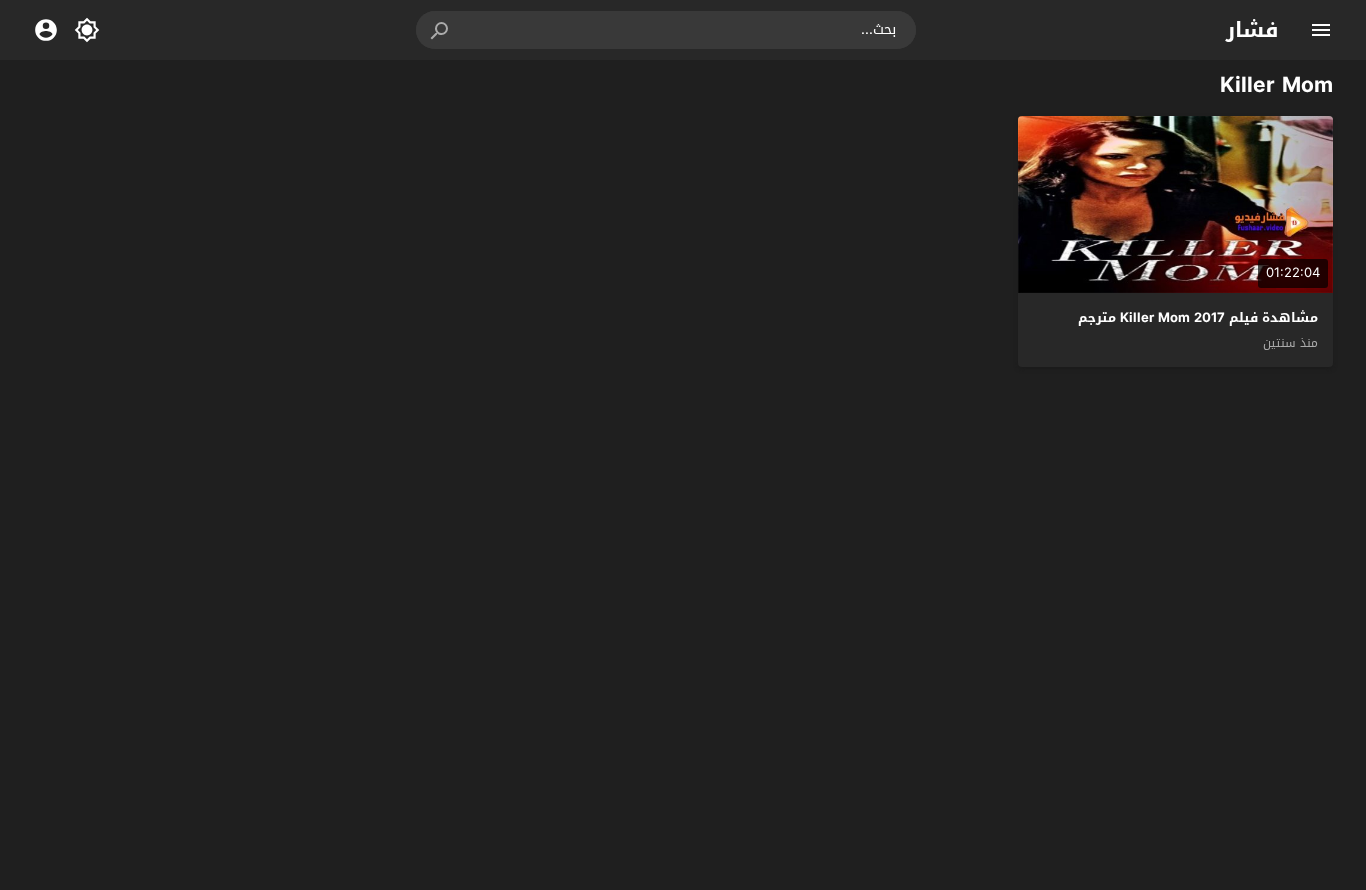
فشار (1252, 30)
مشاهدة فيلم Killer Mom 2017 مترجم (1198, 317)
